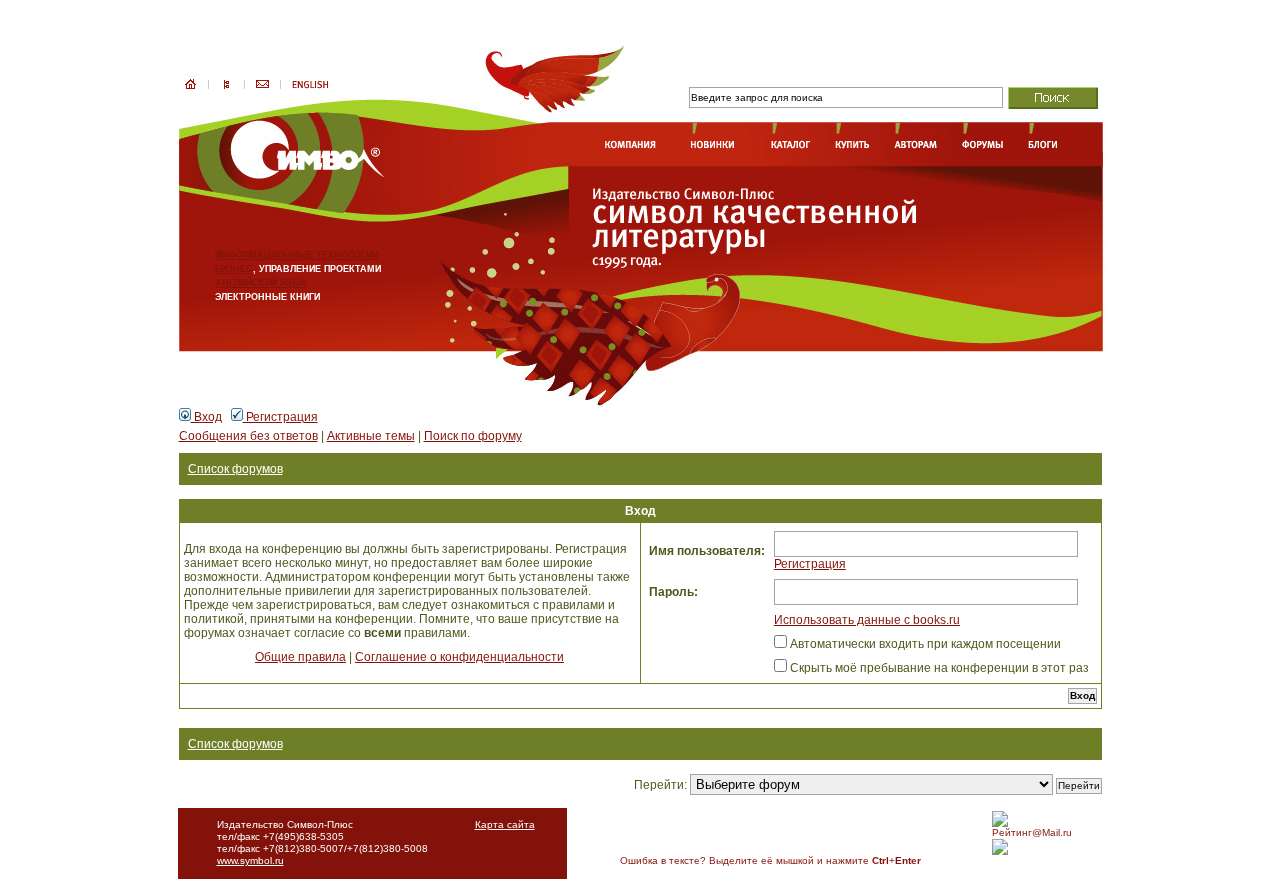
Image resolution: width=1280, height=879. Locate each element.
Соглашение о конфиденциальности (459, 657)
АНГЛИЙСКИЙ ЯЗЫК (261, 283)
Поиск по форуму (473, 436)
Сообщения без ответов (248, 436)
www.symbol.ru (250, 860)
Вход (206, 417)
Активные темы (371, 436)
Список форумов (235, 469)
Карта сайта (505, 824)
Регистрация (280, 417)
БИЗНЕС (234, 269)
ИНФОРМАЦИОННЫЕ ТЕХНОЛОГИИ (296, 255)
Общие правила (300, 657)
